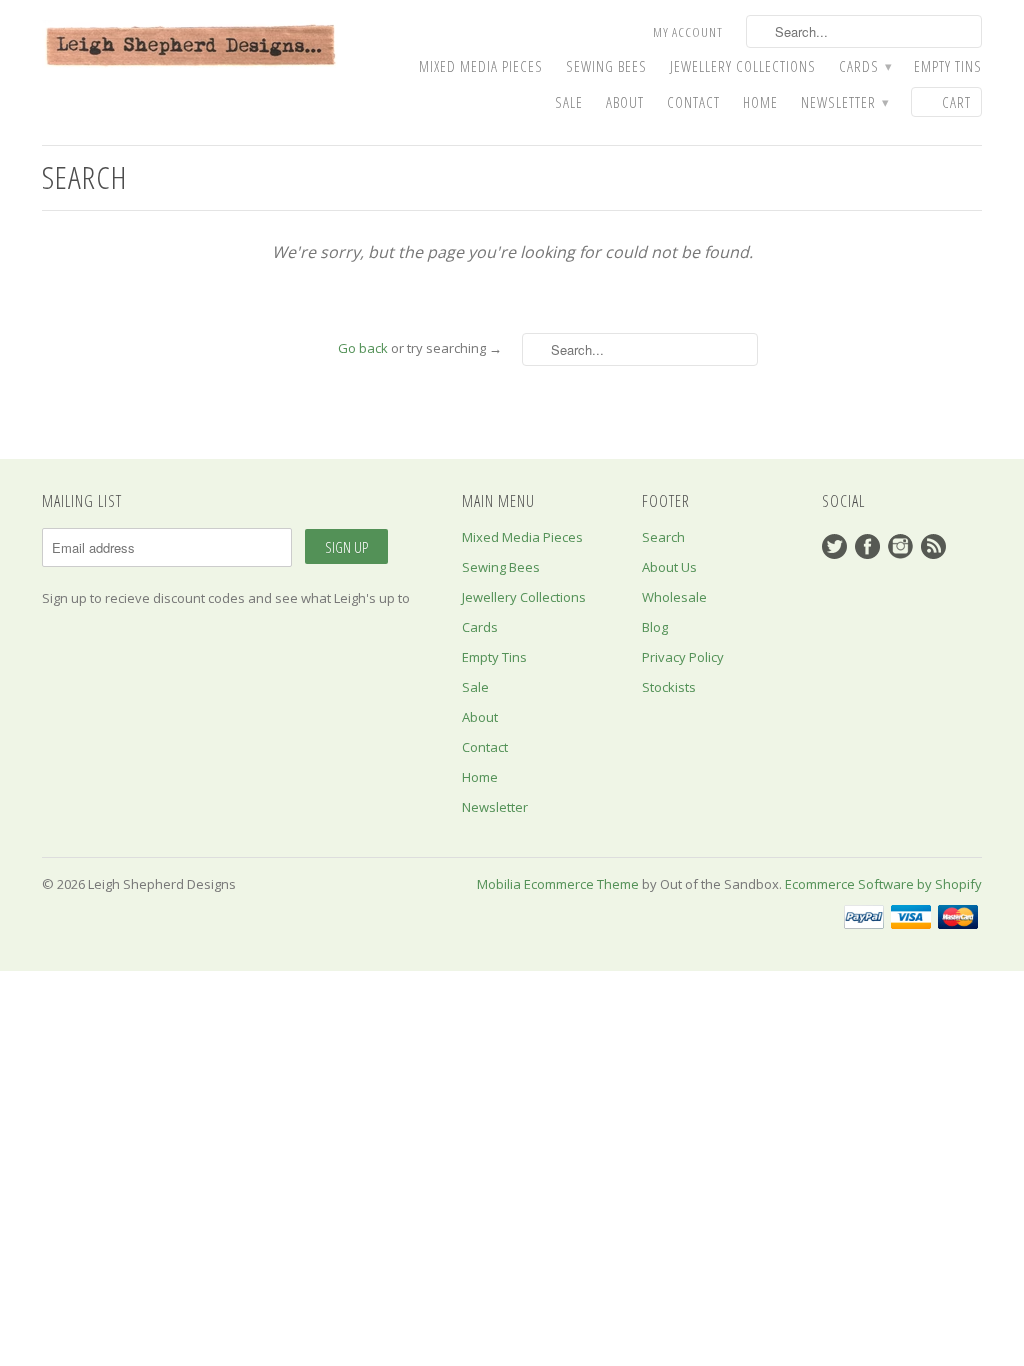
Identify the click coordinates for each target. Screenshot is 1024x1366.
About (625, 102)
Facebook (867, 546)
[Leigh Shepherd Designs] (192, 46)
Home (760, 102)
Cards (865, 66)
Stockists (669, 687)
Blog (655, 627)
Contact (693, 102)
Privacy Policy (683, 657)
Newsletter (844, 102)
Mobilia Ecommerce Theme (558, 884)
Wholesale (674, 597)
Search (663, 537)
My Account (688, 32)
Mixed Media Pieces (481, 66)
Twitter (834, 546)
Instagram (900, 546)
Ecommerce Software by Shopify (883, 884)
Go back (363, 348)
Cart (956, 102)
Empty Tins (948, 66)
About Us (669, 567)
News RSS (933, 546)
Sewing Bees (606, 66)
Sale (569, 102)
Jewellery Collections (743, 66)
